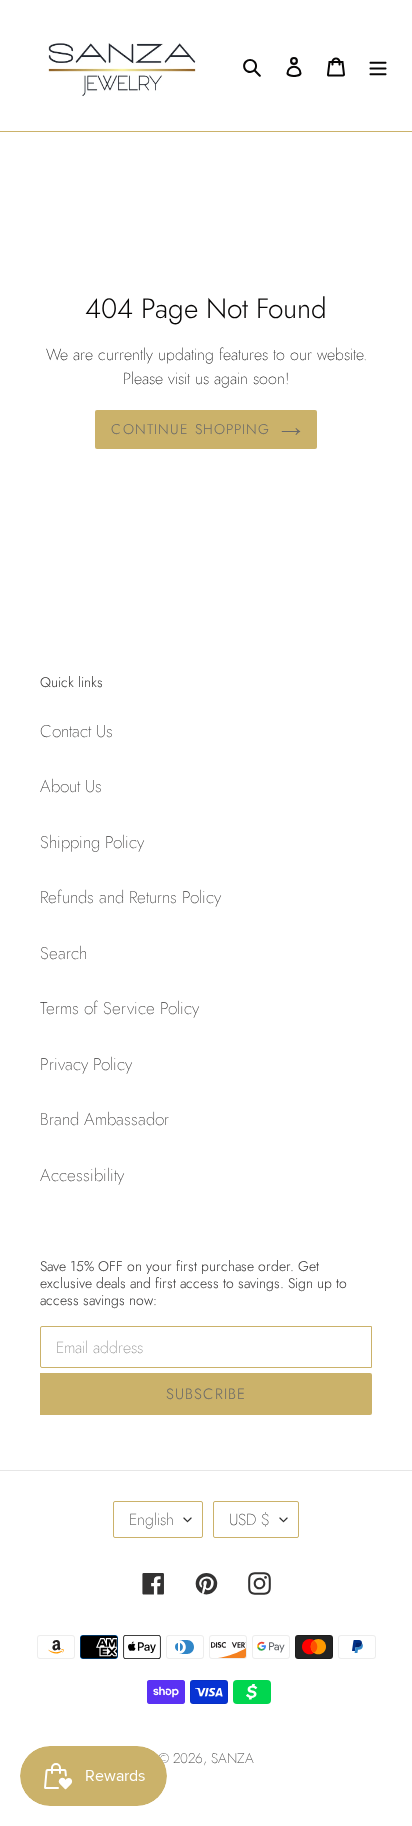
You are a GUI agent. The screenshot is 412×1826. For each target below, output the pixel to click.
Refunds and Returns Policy (130, 897)
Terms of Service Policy (119, 1008)
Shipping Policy (92, 842)
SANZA (232, 1758)
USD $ (249, 1519)
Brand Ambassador (104, 1119)
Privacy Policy (86, 1064)
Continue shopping (190, 429)
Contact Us (76, 731)
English (151, 1519)
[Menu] (378, 66)
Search (63, 953)
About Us (71, 786)
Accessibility (82, 1175)
